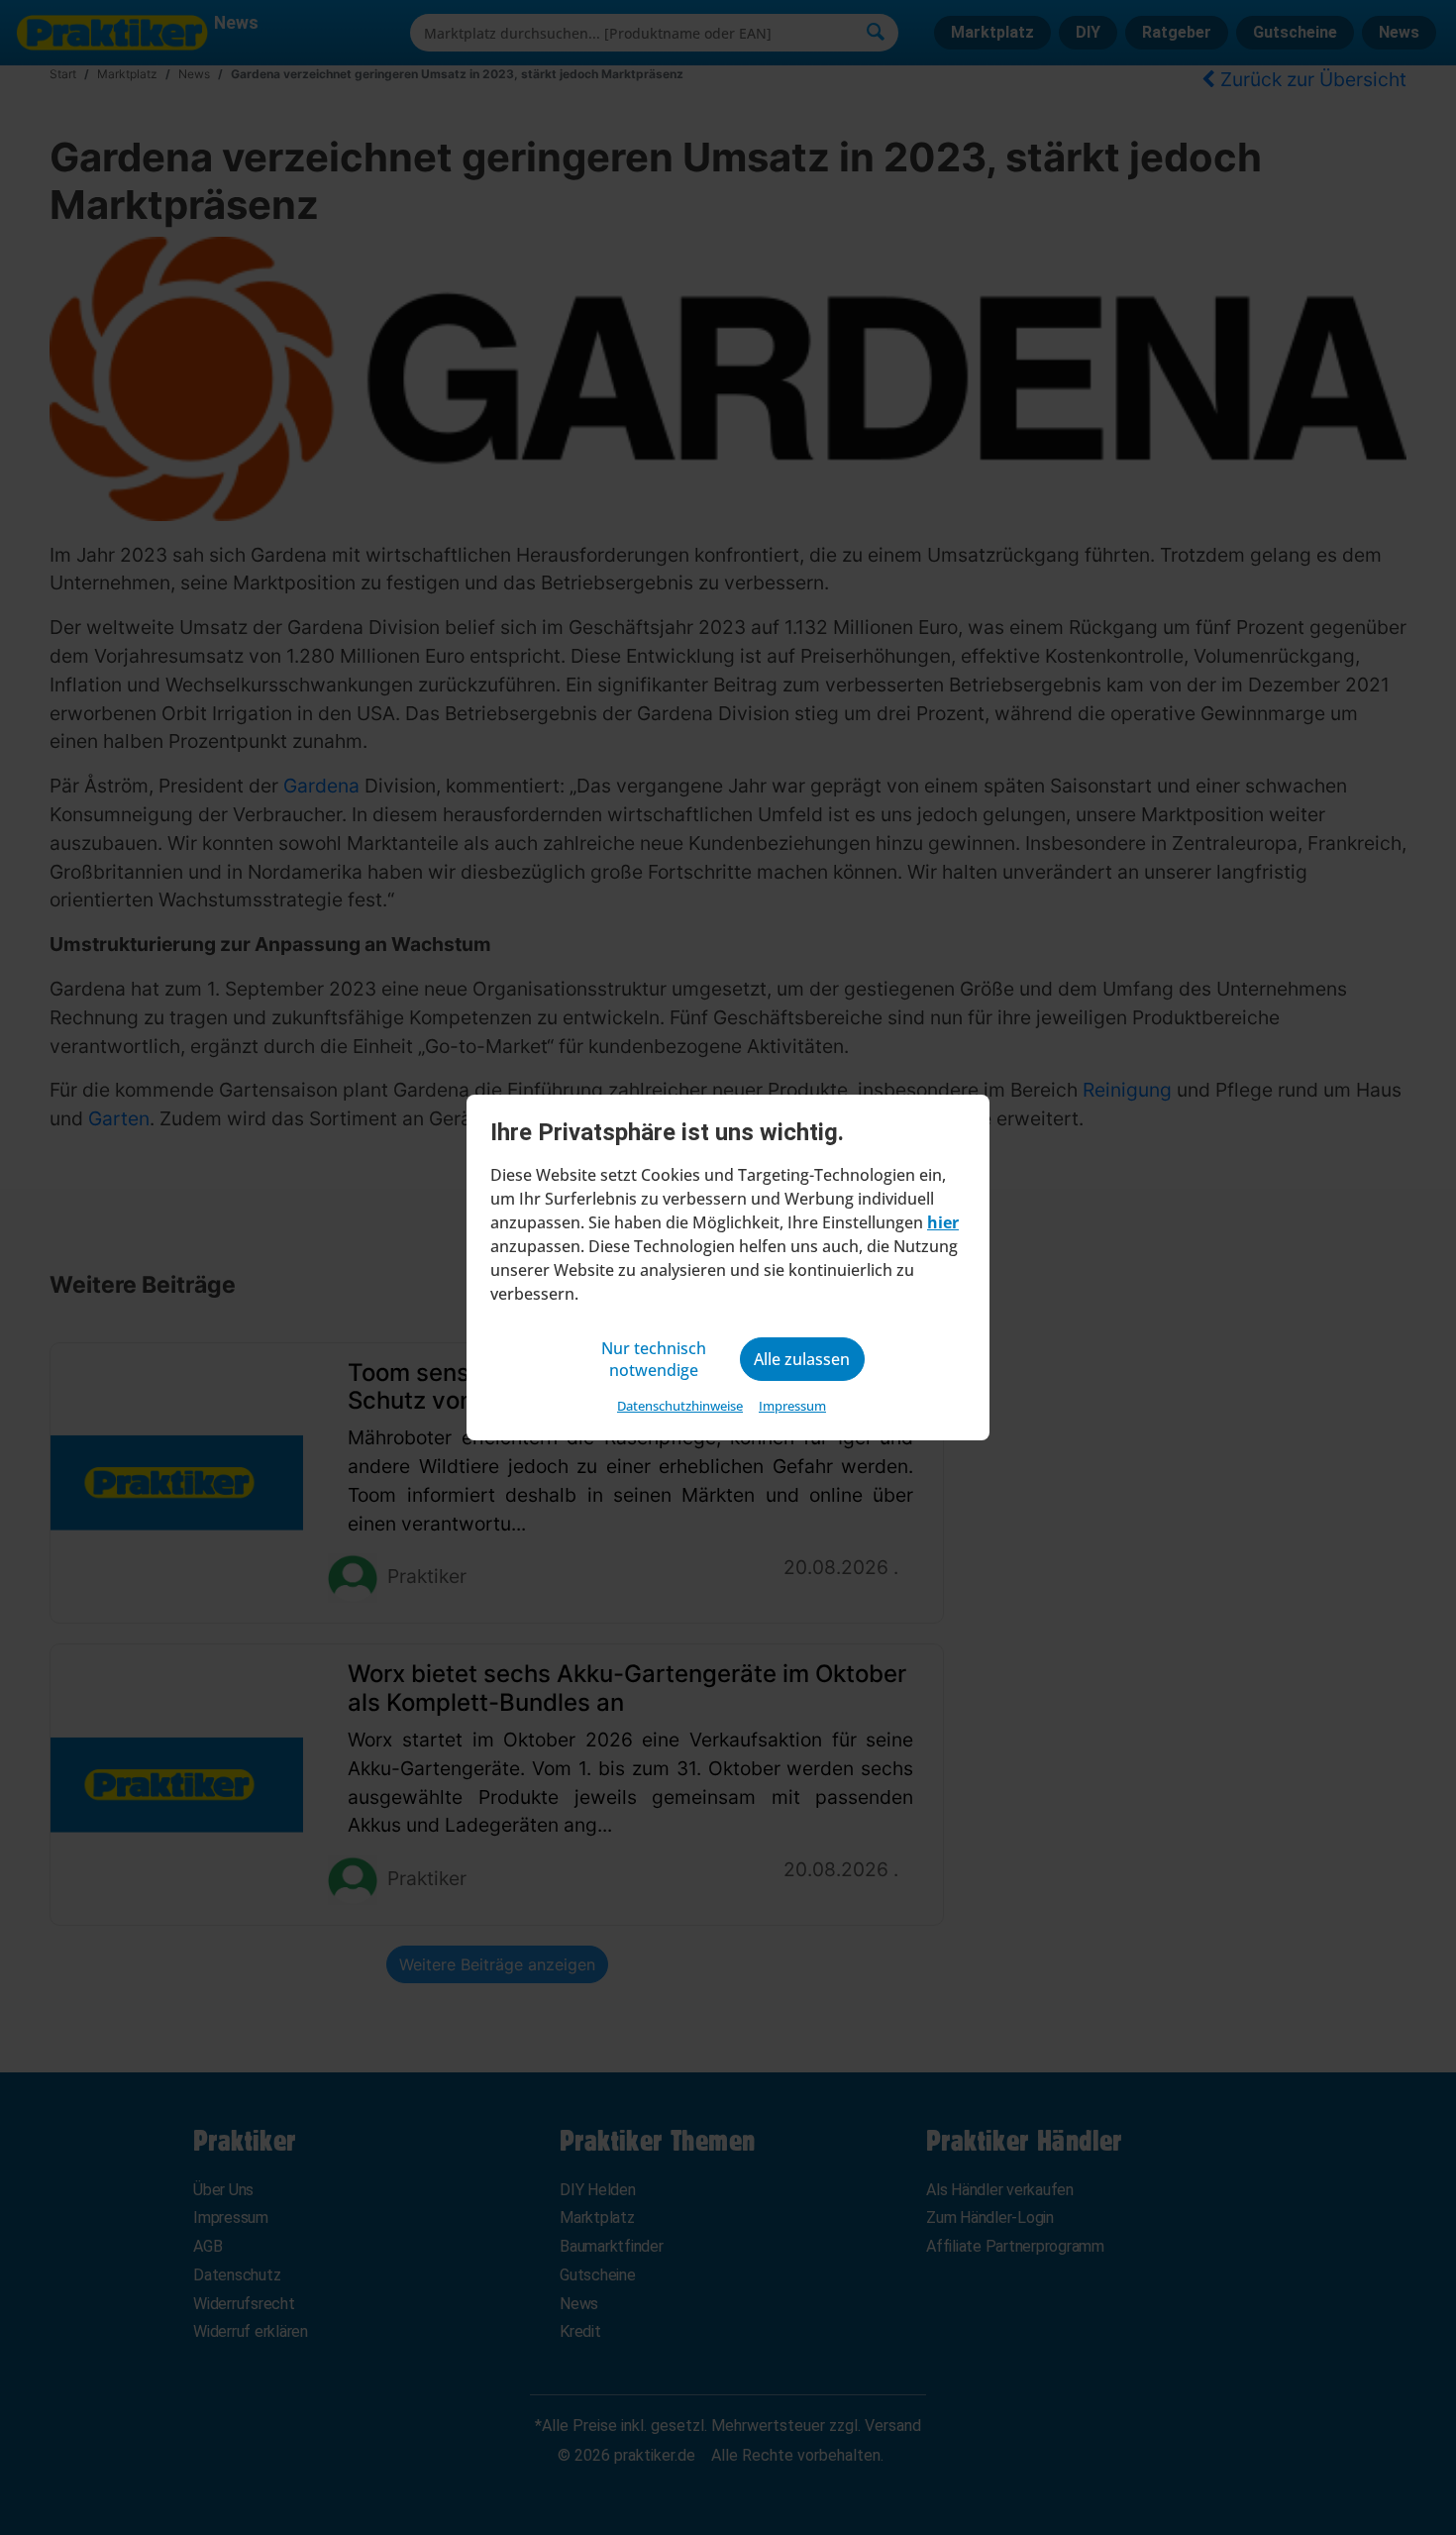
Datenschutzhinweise (680, 1406)
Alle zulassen (802, 1359)
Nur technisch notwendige (654, 1359)
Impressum (792, 1406)
